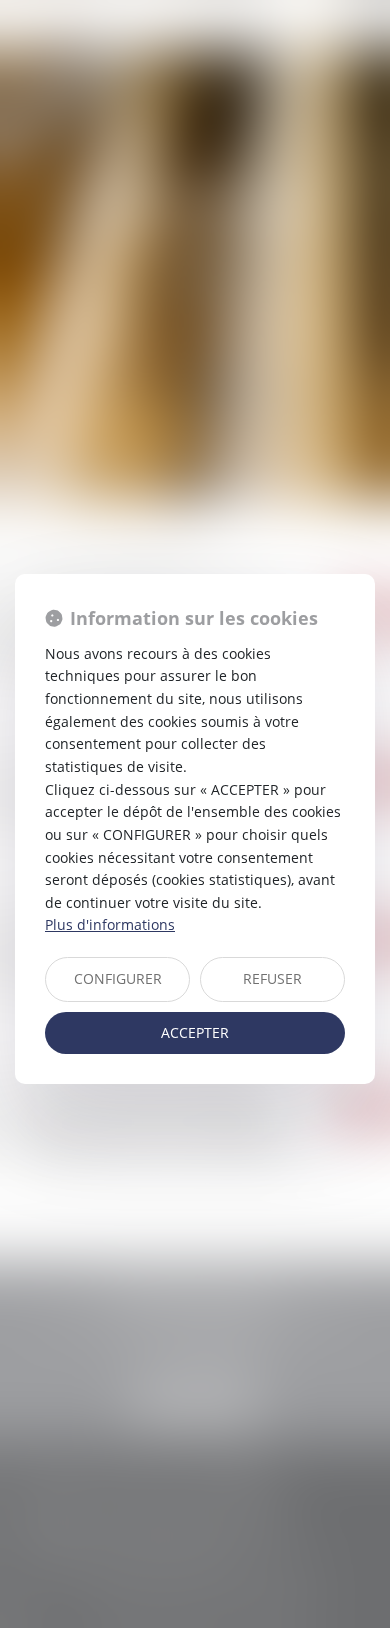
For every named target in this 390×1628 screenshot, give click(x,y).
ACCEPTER (195, 1032)
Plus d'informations (110, 924)
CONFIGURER (118, 978)
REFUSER (272, 978)
